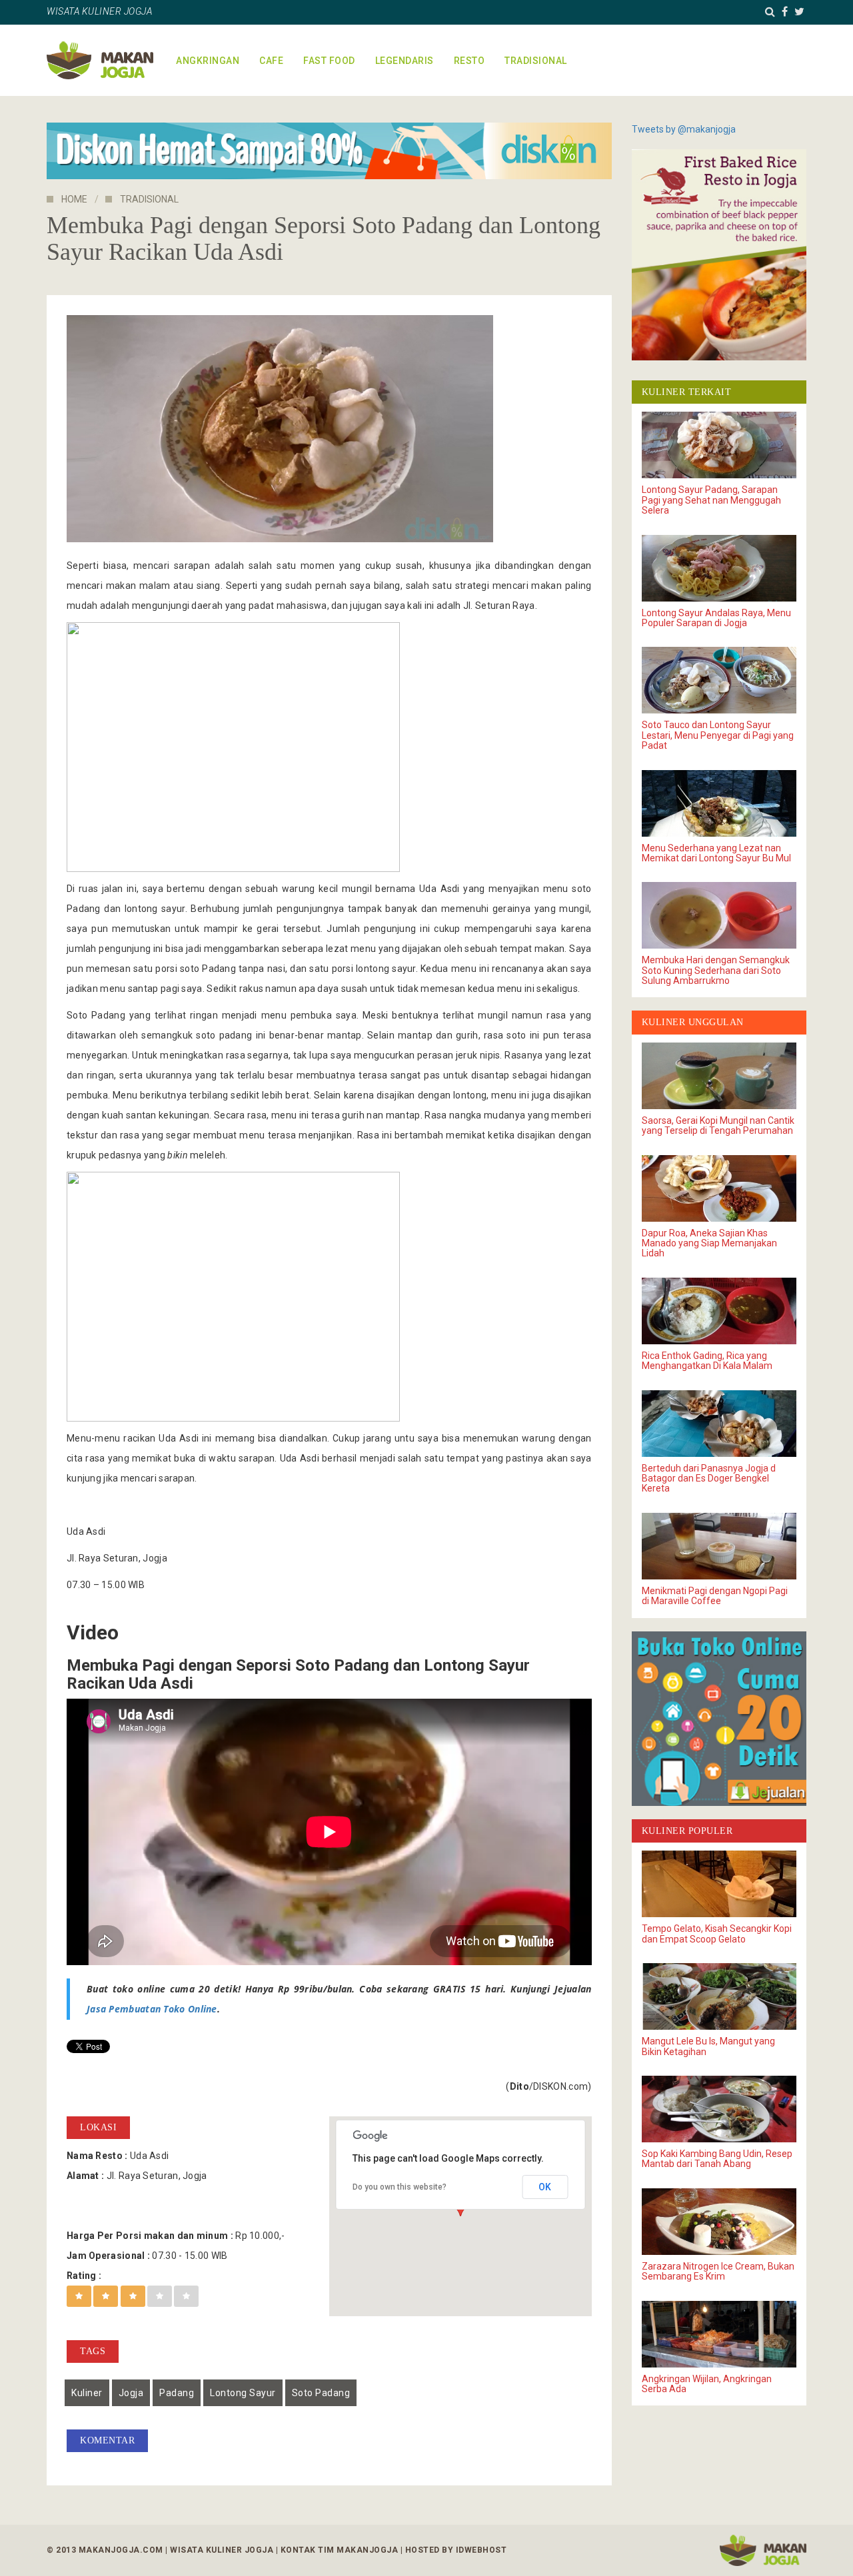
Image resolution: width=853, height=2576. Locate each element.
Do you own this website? (400, 2187)
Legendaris (405, 61)
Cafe (271, 61)
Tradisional (536, 61)
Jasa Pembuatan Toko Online (152, 2009)
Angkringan (208, 61)
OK (545, 2187)
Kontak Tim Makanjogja (340, 2550)
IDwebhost (481, 2550)
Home (74, 199)
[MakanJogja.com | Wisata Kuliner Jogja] (100, 60)
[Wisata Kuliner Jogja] (763, 2550)
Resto (469, 61)
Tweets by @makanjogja (684, 129)
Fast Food (329, 61)
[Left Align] (79, 2296)
